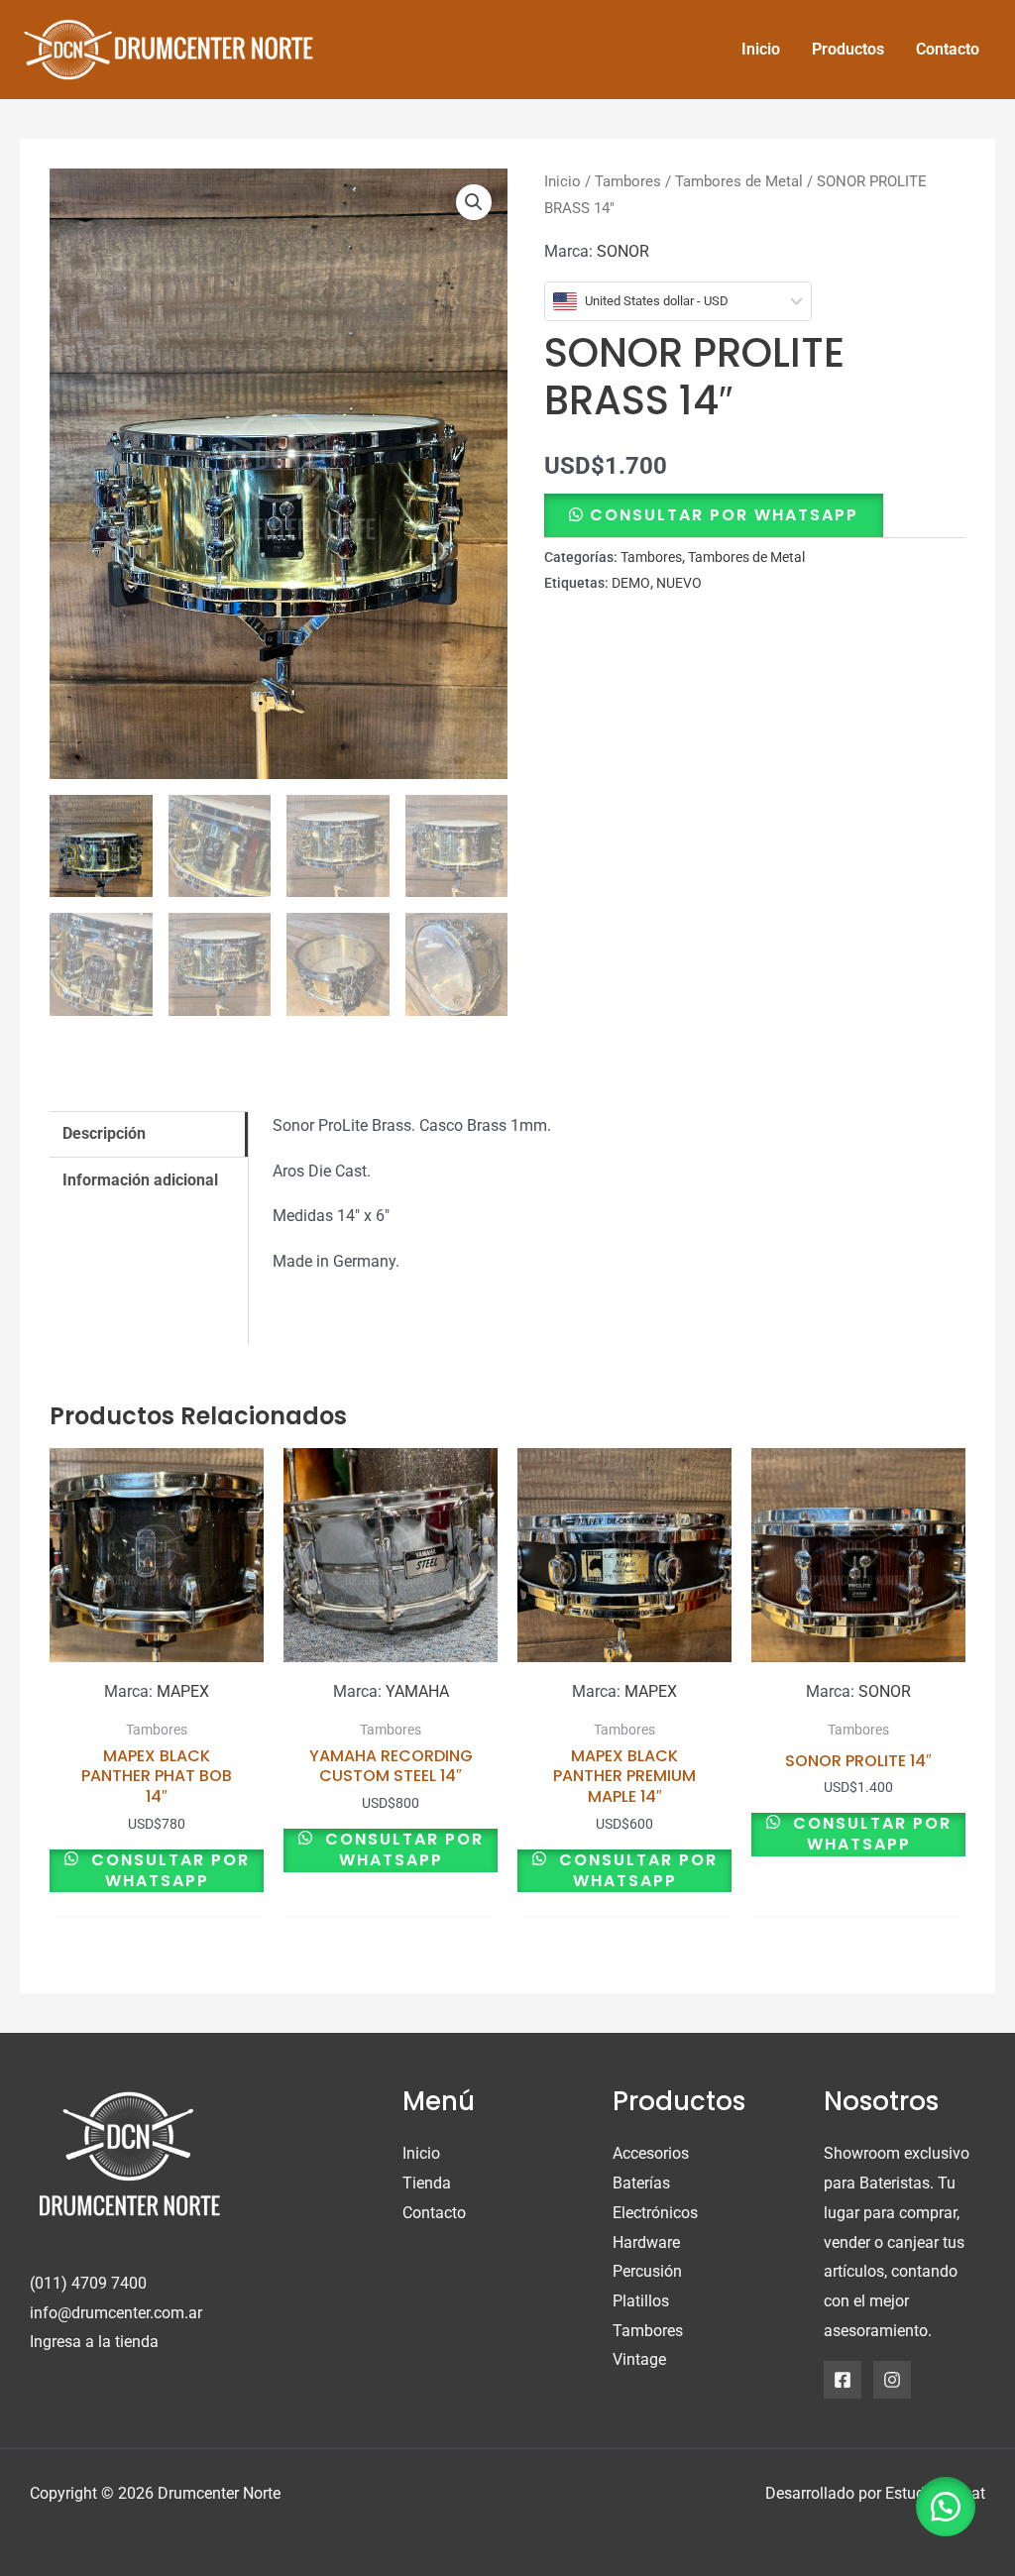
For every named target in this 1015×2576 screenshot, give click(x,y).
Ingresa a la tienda (94, 2342)
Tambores (628, 181)
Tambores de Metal (739, 181)
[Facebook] (843, 2380)
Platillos (641, 2301)
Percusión (647, 2271)
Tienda (427, 2183)
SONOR (623, 251)
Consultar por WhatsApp (724, 515)
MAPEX (183, 1691)
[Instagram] (892, 2380)
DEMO (631, 583)
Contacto (434, 2213)
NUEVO (679, 583)
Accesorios (651, 2153)
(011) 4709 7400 (88, 2283)
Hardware (646, 2242)
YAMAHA (417, 1691)
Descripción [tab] (104, 1133)
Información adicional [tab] (140, 1180)
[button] (474, 202)
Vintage (639, 2359)
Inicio (563, 181)
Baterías (641, 2183)
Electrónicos (655, 2213)
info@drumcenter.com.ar (116, 2313)
